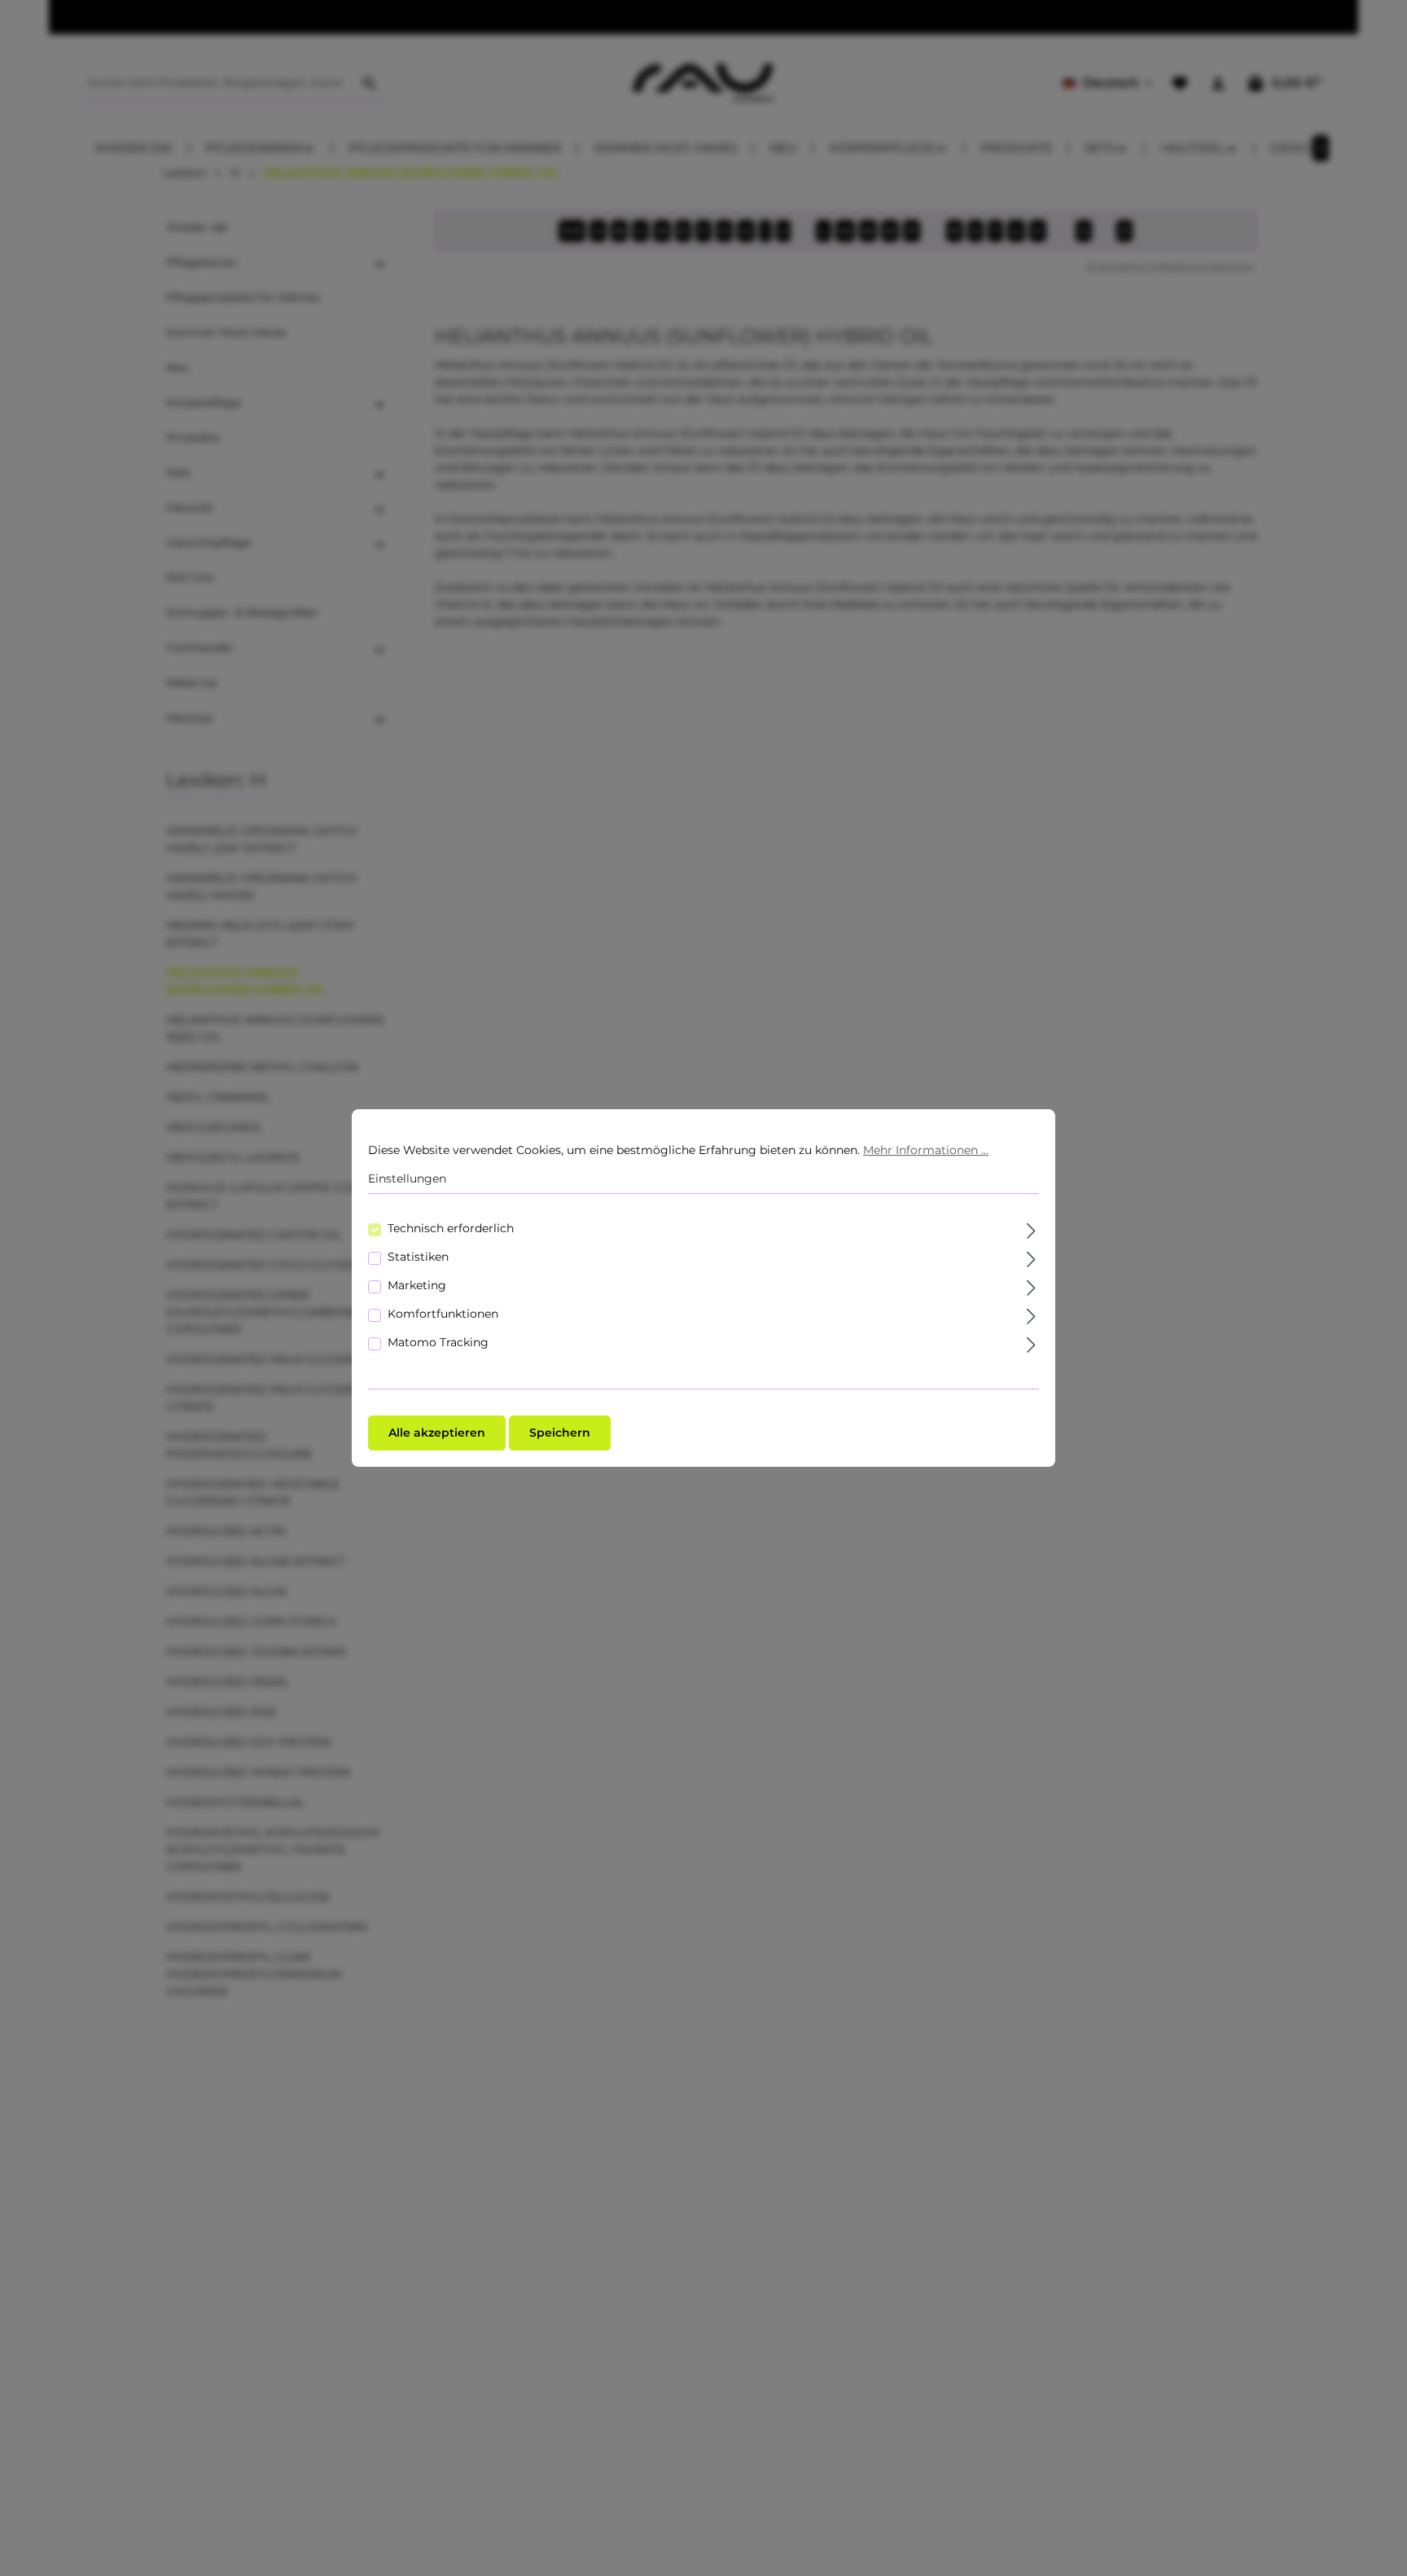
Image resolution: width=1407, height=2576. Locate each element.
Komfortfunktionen (443, 1314)
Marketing (417, 1285)
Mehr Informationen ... (926, 1150)
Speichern (560, 1433)
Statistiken (418, 1257)
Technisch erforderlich (451, 1228)
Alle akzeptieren (437, 1433)
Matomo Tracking (438, 1342)
